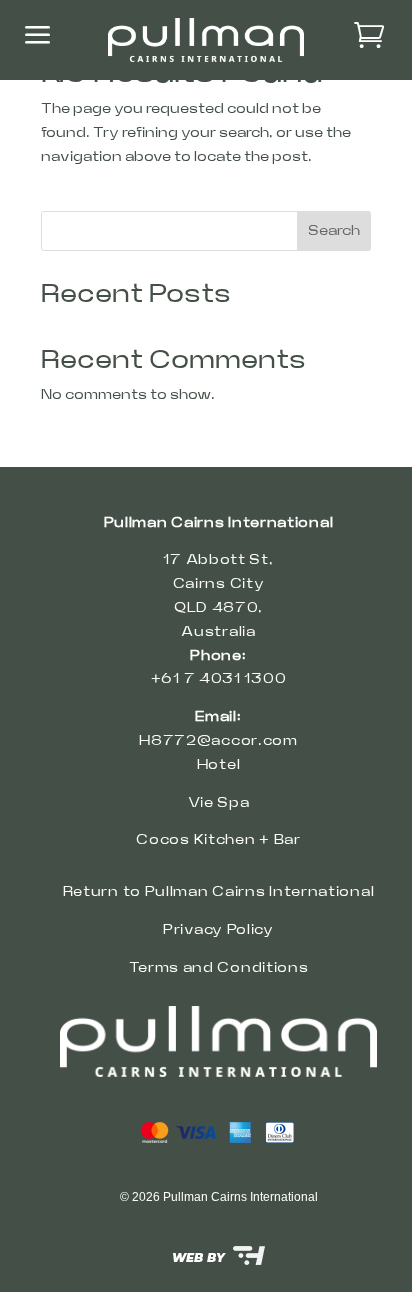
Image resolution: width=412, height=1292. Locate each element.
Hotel (219, 765)
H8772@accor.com (218, 741)
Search (334, 231)
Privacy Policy (218, 930)
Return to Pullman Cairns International (219, 892)
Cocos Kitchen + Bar (218, 840)
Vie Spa (219, 803)
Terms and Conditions (219, 968)
